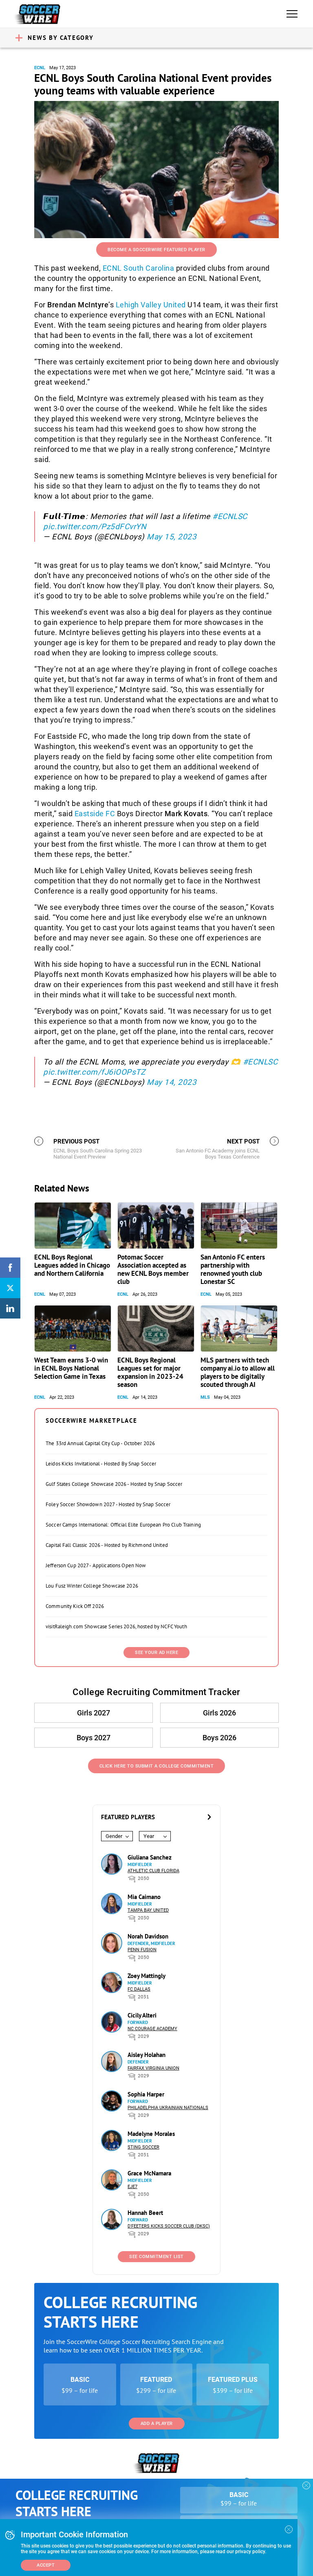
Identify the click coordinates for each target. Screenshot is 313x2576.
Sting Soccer (143, 2147)
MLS (205, 1397)
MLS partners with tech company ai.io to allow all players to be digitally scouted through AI (238, 1372)
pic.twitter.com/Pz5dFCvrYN (95, 527)
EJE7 (132, 2187)
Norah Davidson (148, 1936)
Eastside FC (95, 814)
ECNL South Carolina (139, 268)
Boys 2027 (94, 1738)
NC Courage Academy (152, 2029)
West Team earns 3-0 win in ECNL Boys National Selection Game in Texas (71, 1368)
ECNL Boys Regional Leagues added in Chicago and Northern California (72, 1265)
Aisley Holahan (147, 2055)
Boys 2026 (219, 1738)
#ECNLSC (230, 516)
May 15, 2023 (172, 537)
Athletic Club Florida (153, 1871)
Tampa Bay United (148, 1910)
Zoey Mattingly (147, 1976)
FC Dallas (139, 1989)
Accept (46, 2565)
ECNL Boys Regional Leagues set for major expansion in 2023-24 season (150, 1372)
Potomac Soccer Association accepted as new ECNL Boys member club (153, 1269)
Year (149, 1836)
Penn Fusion (142, 1950)
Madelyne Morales (151, 2134)
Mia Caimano (144, 1897)
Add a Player (157, 2424)
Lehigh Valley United (151, 305)
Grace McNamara (149, 2173)
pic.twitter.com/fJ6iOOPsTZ (94, 1072)
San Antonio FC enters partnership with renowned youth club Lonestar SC (233, 1269)
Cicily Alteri (142, 2015)
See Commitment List (156, 2257)
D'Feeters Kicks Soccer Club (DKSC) (169, 2226)
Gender (114, 1836)
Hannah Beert (145, 2213)
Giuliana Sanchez (150, 1857)
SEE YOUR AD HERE (156, 1653)
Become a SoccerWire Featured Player (156, 250)
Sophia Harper (146, 2094)
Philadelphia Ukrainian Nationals (168, 2108)
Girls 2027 (94, 1713)
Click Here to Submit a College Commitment (157, 1766)
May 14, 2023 (172, 1082)
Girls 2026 (219, 1713)
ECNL (40, 68)
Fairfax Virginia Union (153, 2068)
